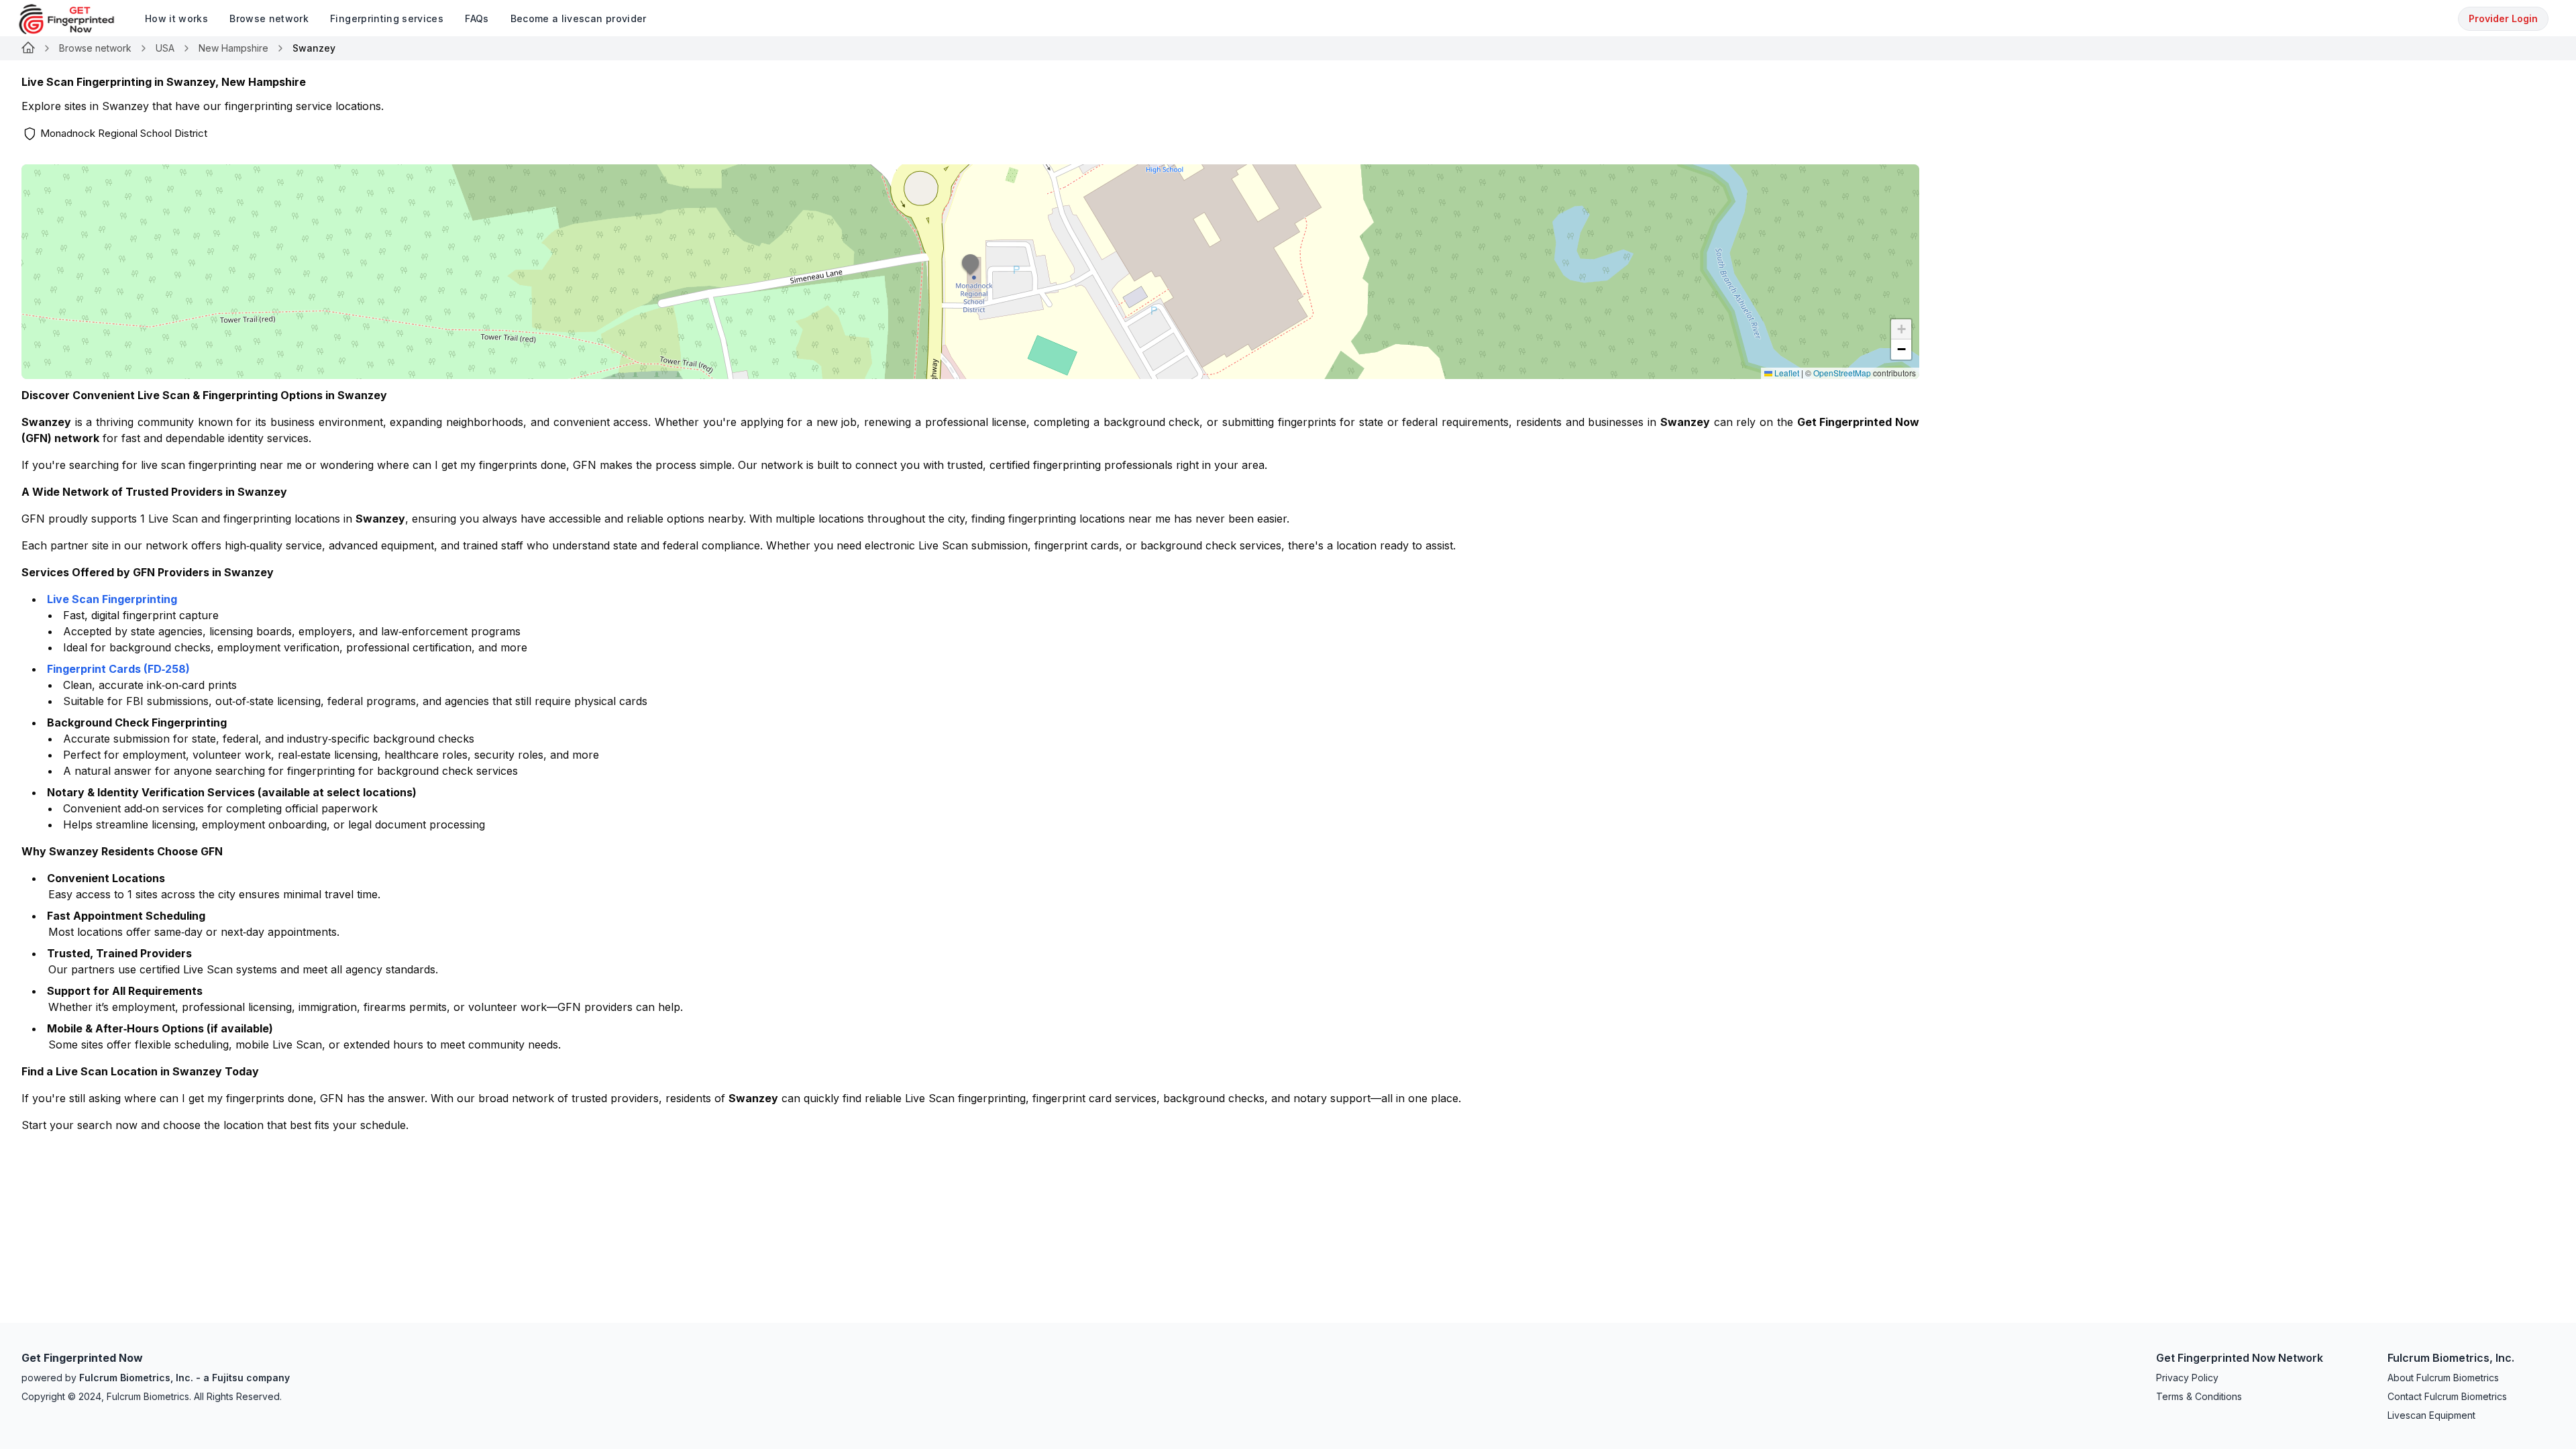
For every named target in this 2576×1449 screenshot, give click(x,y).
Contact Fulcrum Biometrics (2447, 1396)
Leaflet (1786, 373)
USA (165, 48)
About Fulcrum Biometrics (2443, 1378)
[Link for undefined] (28, 48)
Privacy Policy (2187, 1378)
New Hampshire (233, 48)
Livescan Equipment (2431, 1415)
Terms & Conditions (2199, 1396)
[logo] (76, 19)
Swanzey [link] (314, 48)
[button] (971, 272)
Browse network (95, 48)
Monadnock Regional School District (124, 133)
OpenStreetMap (1842, 373)
